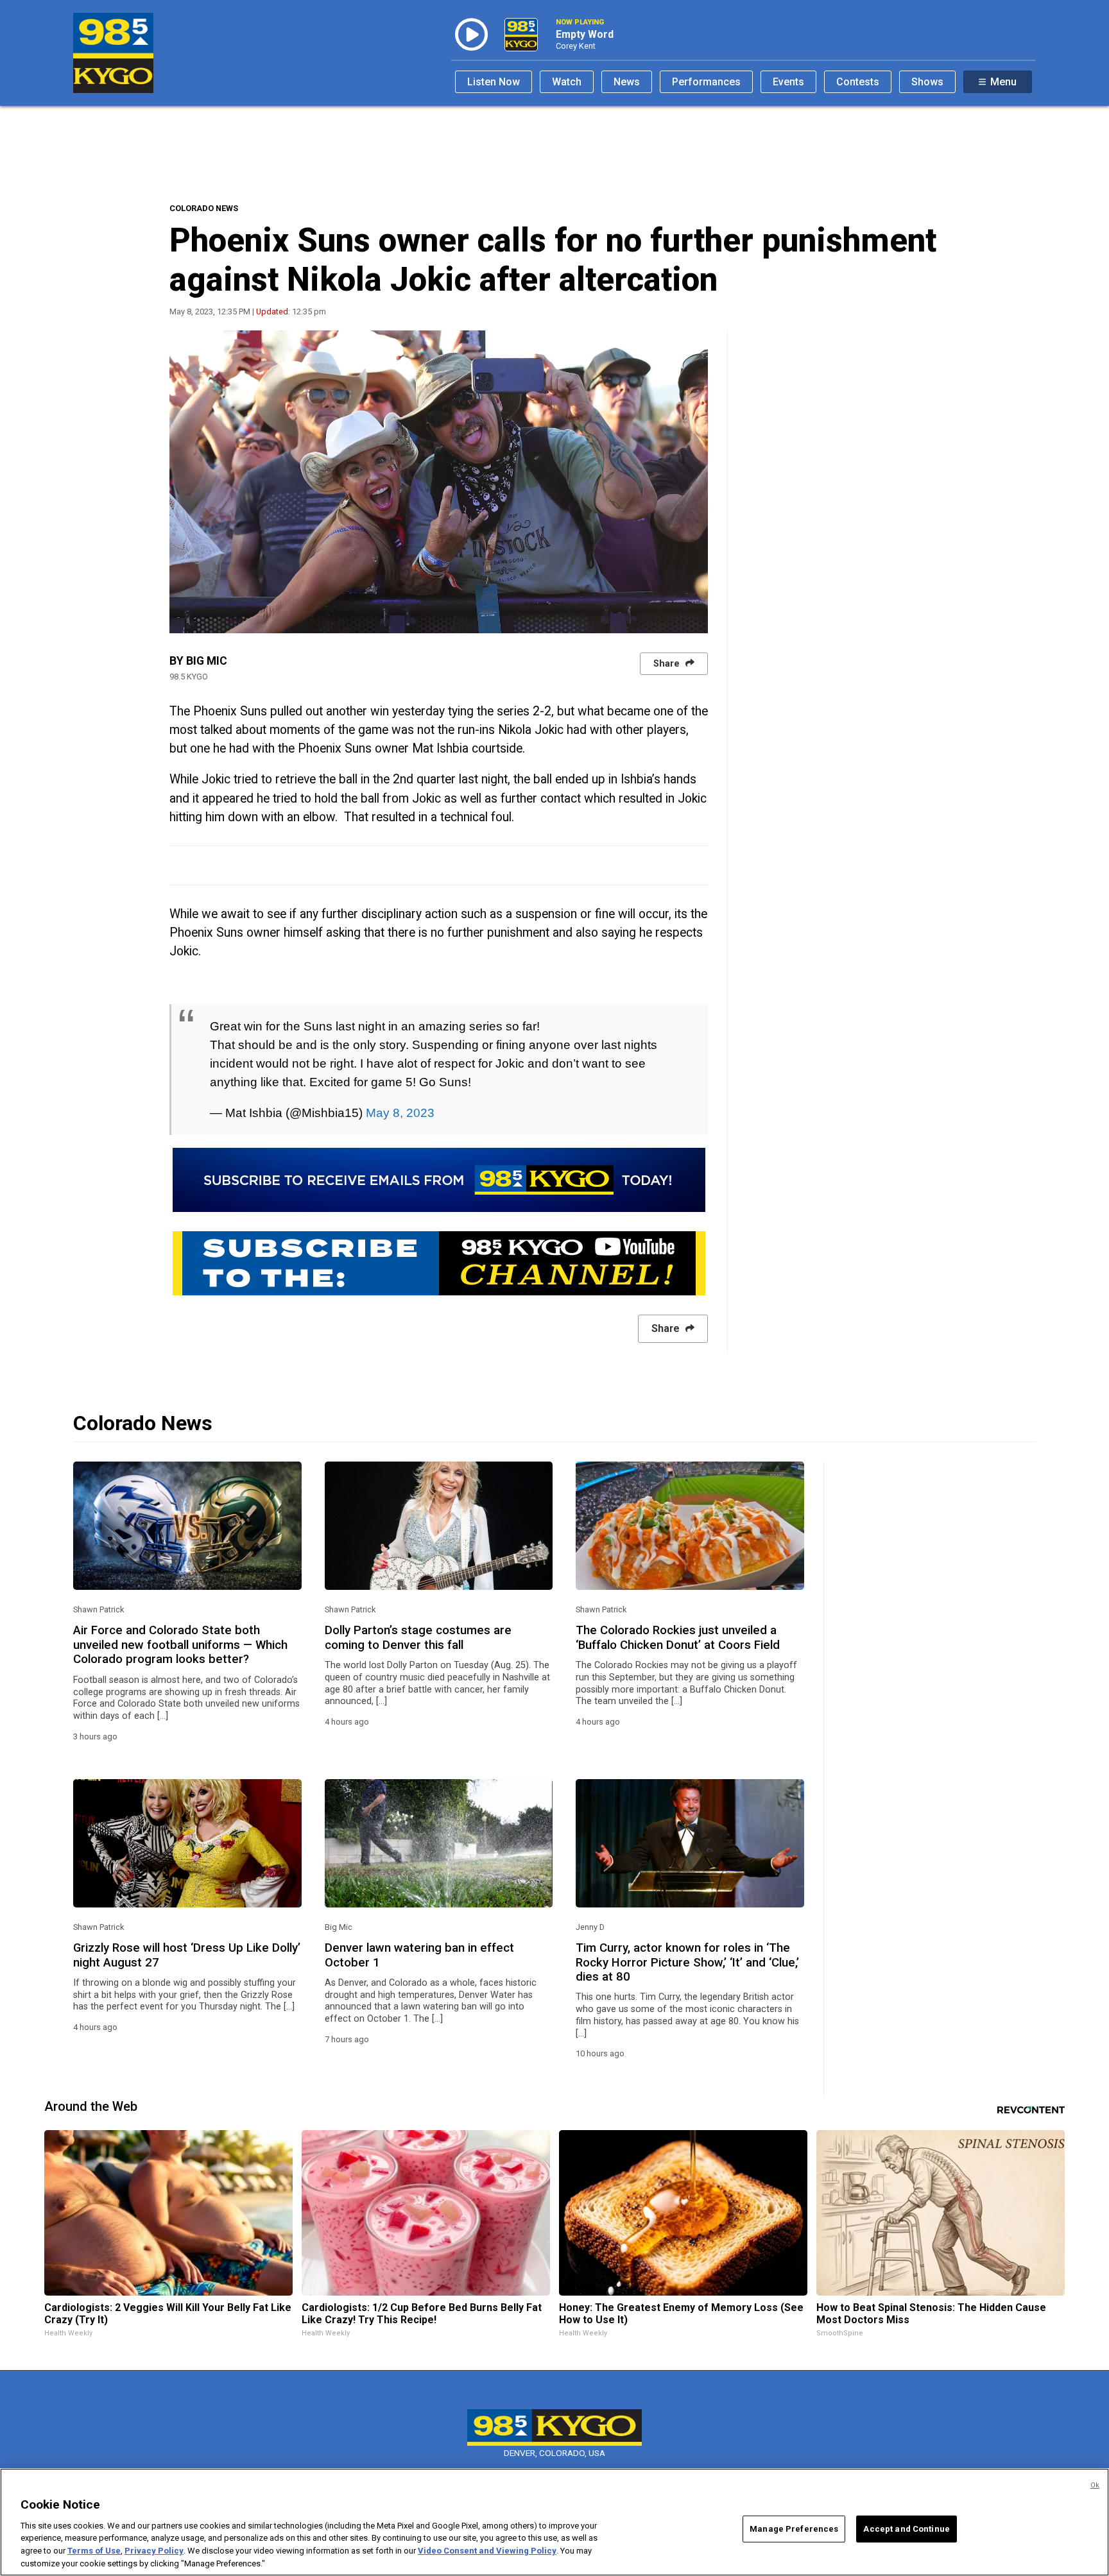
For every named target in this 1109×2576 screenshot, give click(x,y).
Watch (567, 82)
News (627, 82)
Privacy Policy (154, 2551)
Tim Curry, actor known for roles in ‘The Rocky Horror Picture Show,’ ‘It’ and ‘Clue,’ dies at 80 (687, 1962)
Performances (706, 82)
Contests (858, 82)
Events (788, 82)
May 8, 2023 (400, 1113)
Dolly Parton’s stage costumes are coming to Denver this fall (418, 1637)
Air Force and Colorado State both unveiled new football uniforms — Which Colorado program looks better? (180, 1645)
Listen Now (494, 82)
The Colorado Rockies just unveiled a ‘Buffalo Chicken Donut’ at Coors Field (678, 1637)
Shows (927, 82)
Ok (1095, 2485)
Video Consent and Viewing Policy (487, 2551)
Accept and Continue (906, 2529)
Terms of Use (94, 2551)
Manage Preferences (794, 2529)
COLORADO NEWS (204, 208)
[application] (439, 482)
